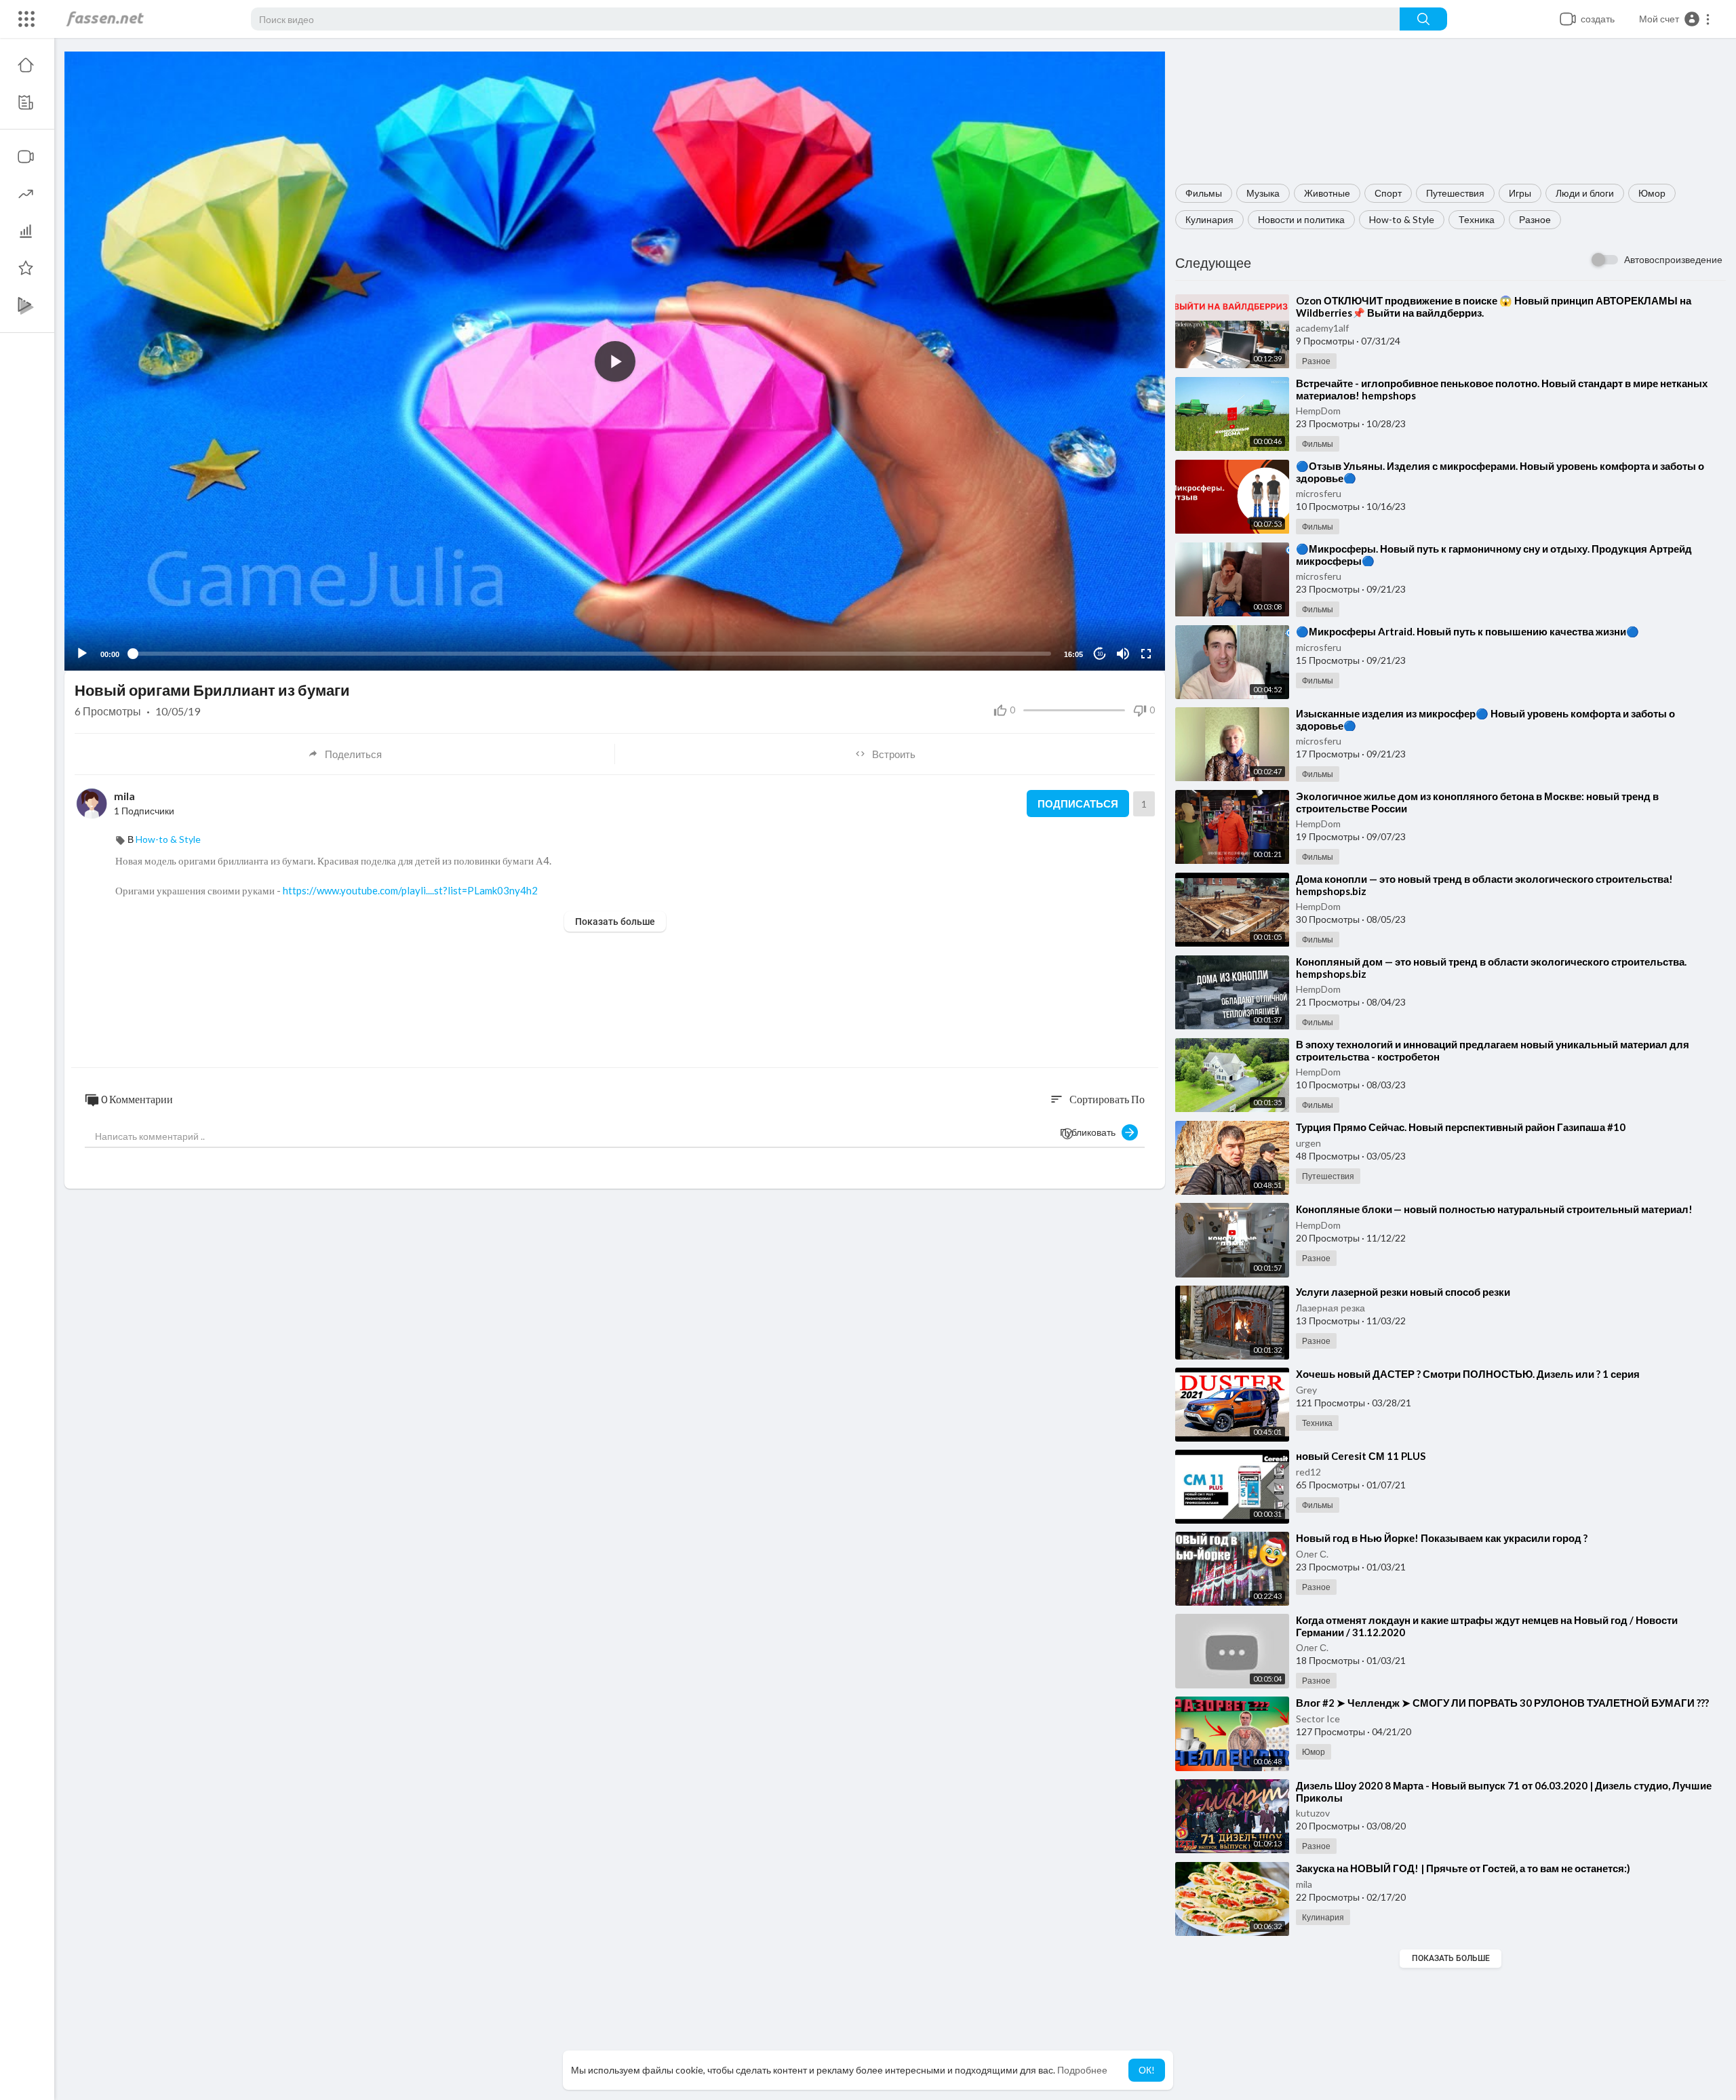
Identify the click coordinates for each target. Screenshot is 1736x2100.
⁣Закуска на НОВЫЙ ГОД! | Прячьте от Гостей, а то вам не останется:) (1463, 1868)
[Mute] (1123, 654)
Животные (1327, 193)
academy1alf (1322, 328)
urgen (1308, 1143)
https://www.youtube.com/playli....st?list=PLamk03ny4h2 (410, 890)
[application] (615, 361)
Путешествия (1455, 193)
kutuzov (1313, 1813)
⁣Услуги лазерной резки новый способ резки (1403, 1292)
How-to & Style (1402, 219)
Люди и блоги (1585, 193)
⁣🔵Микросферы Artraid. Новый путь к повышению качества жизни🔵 (1467, 631)
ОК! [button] (1147, 2070)
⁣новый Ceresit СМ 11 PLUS (1361, 1456)
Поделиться (353, 754)
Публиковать (1091, 1132)
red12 (1308, 1472)
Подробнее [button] (1082, 2070)
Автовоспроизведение (1673, 259)
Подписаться (1078, 804)
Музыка (1263, 193)
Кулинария (1209, 219)
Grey (1306, 1390)
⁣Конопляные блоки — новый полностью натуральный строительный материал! (1494, 1209)
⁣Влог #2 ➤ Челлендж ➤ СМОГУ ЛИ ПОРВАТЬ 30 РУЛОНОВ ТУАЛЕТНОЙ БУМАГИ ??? (1502, 1703)
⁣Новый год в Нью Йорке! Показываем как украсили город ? (1442, 1538)
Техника (1477, 219)
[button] (1675, 19)
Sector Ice (1318, 1719)
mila (1304, 1884)
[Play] (82, 654)
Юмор (1652, 193)
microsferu (1319, 493)
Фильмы (1204, 193)
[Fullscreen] (1146, 654)
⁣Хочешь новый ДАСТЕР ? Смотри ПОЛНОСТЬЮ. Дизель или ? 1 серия (1468, 1374)
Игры (1520, 193)
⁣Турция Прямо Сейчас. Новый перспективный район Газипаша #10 (1461, 1127)
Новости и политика (1301, 219)
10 (1100, 654)
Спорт (1388, 193)
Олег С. (1312, 1554)
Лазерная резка (1330, 1308)
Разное (1535, 219)
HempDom (1318, 411)
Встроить (894, 754)
